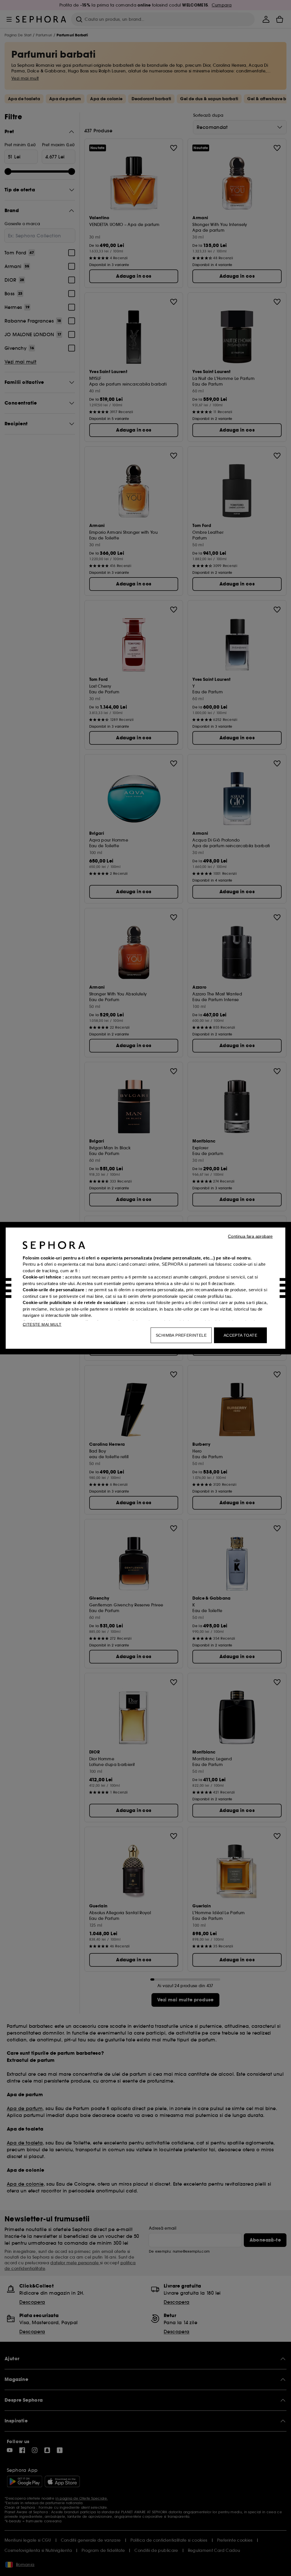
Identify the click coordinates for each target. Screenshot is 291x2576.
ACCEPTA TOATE (240, 1335)
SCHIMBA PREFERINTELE (181, 1335)
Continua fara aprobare (250, 1236)
